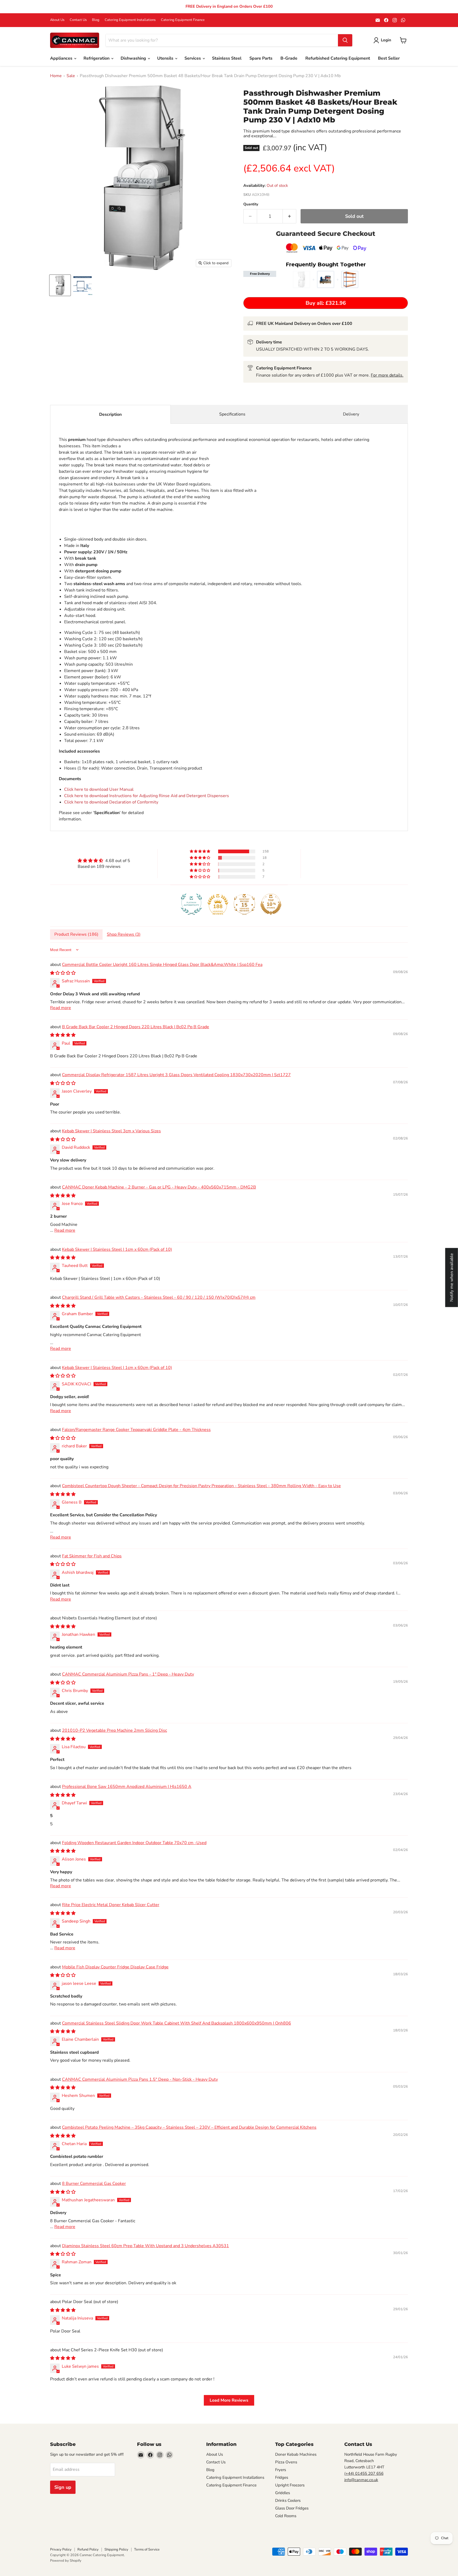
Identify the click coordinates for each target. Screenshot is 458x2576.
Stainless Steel (227, 58)
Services (193, 58)
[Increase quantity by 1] (290, 216)
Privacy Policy (61, 2550)
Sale (71, 76)
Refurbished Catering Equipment (338, 58)
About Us (57, 20)
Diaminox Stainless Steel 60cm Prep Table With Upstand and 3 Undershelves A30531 (146, 2246)
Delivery (351, 414)
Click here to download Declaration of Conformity (111, 802)
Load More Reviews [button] (229, 2400)
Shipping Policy (116, 2550)
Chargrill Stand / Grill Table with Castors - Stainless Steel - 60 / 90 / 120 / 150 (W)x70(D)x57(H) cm (159, 1297)
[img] (104, 861)
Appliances (62, 58)
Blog (96, 20)
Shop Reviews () (124, 934)
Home (56, 76)
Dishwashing (134, 58)
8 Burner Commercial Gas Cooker (94, 2184)
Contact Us (78, 20)
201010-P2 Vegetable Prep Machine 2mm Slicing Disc (114, 1730)
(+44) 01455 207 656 (364, 2473)
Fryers (281, 2470)
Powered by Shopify (66, 2561)
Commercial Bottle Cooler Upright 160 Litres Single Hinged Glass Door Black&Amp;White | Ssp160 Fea (162, 965)
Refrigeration (97, 58)
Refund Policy (88, 2550)
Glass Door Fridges (292, 2508)
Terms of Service (147, 2550)
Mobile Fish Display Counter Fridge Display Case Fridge (115, 1967)
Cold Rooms (286, 2516)
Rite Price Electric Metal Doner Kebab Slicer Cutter (111, 1905)
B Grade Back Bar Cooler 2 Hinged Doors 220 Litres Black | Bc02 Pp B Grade (136, 1027)
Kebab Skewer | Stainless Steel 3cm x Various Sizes (111, 1131)
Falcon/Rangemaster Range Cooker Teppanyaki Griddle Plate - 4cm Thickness (136, 1430)
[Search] (345, 40)
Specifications (232, 414)
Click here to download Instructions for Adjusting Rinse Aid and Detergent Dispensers (147, 796)
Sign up (63, 2487)
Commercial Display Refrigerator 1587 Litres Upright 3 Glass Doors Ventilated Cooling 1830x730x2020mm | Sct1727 (176, 1075)
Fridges (282, 2477)
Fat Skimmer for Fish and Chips (92, 1556)
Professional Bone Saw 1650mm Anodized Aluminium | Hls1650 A (127, 1787)
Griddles (283, 2493)
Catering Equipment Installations (130, 20)
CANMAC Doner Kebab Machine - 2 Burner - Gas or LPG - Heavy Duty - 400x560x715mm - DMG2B (159, 1187)
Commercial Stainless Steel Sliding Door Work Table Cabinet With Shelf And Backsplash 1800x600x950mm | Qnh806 (177, 2023)
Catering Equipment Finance (183, 20)
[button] (200, 851)
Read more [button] (61, 1008)
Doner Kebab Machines (296, 2454)
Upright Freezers (290, 2485)
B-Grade (289, 58)
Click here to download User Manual (99, 789)
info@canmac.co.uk (361, 2480)
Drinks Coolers (288, 2500)
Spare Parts (261, 58)
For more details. (387, 375)
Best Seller (389, 58)
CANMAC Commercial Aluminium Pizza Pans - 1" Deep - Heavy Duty (128, 1674)
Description (110, 414)
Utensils (166, 58)
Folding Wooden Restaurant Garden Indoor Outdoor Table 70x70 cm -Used (134, 1843)
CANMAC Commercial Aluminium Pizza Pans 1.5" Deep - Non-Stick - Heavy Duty (140, 2079)
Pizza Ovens (286, 2462)
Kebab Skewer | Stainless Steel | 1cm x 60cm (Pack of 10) (117, 1249)
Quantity (251, 204)
